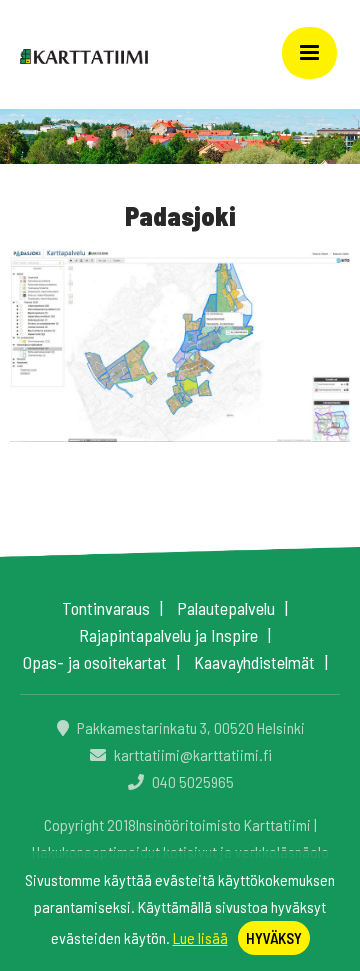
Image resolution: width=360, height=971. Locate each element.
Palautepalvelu (226, 608)
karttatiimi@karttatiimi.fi (191, 754)
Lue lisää (200, 937)
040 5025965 (191, 781)
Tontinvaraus (106, 608)
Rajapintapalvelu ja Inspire (168, 635)
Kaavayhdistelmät (254, 662)
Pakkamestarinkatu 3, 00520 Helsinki (189, 727)
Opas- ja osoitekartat (95, 662)
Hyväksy (274, 938)
